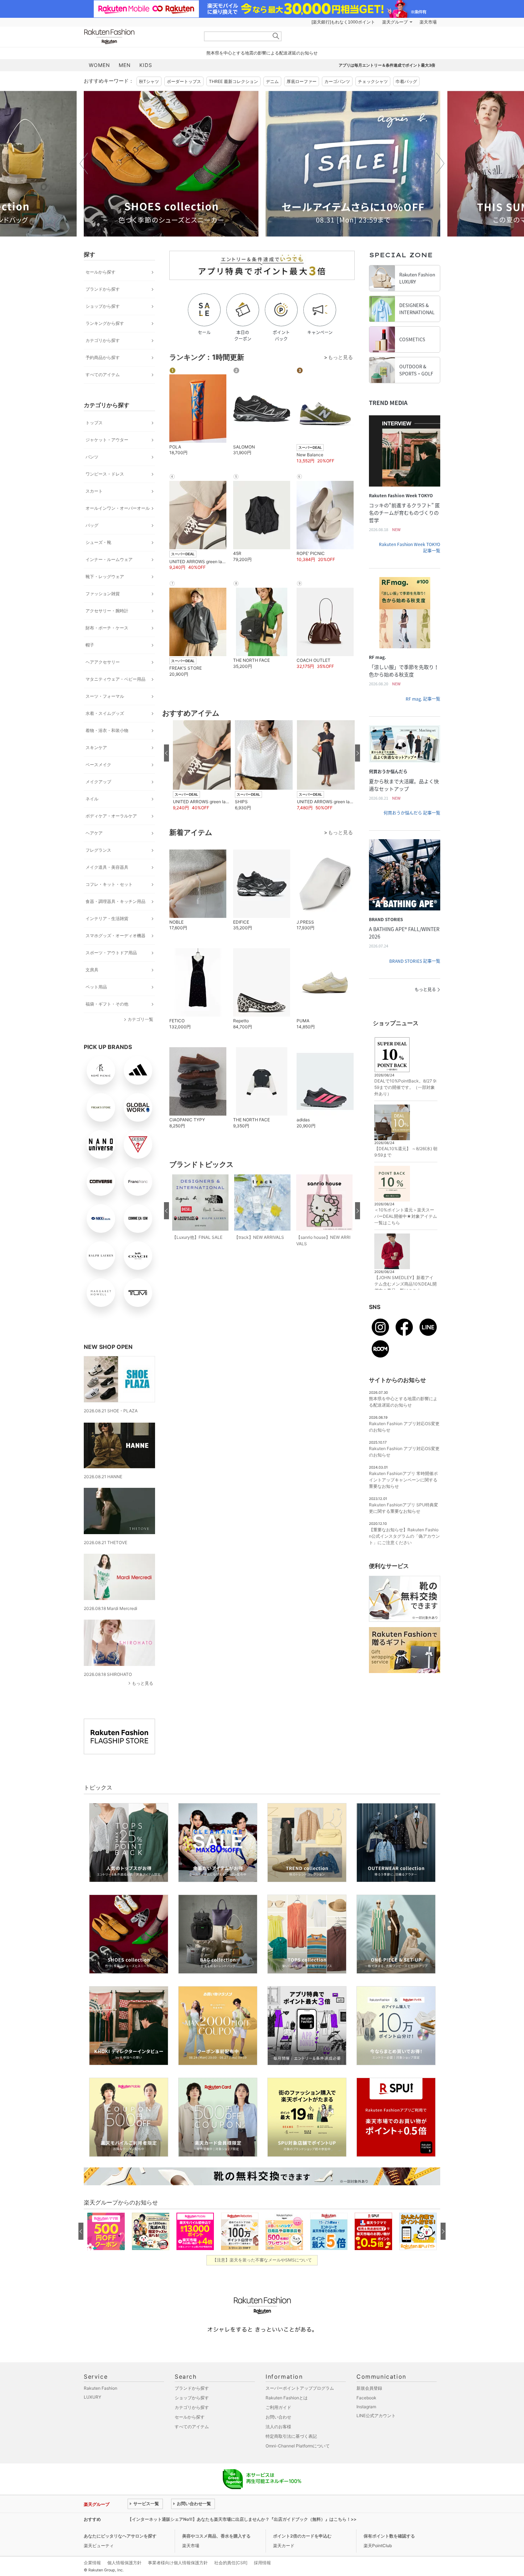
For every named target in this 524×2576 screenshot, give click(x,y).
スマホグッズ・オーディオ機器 (115, 936)
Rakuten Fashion (139, 37)
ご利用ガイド (278, 2407)
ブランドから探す (103, 289)
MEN (125, 65)
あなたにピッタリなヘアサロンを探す (120, 2536)
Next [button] (440, 163)
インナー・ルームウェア (109, 559)
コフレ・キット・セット (109, 884)
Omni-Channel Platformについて (298, 2446)
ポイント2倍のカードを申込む (302, 2536)
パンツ (92, 457)
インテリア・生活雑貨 (107, 918)
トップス (94, 423)
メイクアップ (98, 782)
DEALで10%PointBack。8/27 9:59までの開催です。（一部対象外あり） (405, 1087)
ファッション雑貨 (103, 594)
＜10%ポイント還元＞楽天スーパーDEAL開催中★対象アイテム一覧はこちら (406, 1216)
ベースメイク (98, 765)
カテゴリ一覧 (140, 1019)
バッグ (92, 525)
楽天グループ (395, 22)
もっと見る (143, 1683)
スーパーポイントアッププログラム (300, 2388)
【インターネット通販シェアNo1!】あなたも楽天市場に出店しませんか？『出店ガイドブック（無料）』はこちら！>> (242, 2519)
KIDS (146, 65)
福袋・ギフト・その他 (107, 1004)
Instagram (366, 2407)
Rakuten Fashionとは (287, 2398)
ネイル (92, 799)
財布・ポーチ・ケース (107, 628)
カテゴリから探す (103, 340)
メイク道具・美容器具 (107, 867)
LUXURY (93, 2397)
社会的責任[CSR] (231, 2563)
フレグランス (98, 850)
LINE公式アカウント (376, 2416)
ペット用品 (96, 987)
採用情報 (262, 2563)
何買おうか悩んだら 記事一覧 (412, 813)
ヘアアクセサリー (103, 662)
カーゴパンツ (337, 81)
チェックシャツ (373, 81)
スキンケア (96, 747)
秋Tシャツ (149, 81)
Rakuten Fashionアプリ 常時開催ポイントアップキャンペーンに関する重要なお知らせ (403, 1480)
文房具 (92, 970)
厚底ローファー (302, 81)
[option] (171, 164)
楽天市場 (428, 22)
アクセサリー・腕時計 (107, 611)
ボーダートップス (184, 81)
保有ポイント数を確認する (389, 2536)
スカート (94, 491)
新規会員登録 (369, 2388)
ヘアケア (94, 833)
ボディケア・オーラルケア (111, 816)
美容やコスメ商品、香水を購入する (216, 2536)
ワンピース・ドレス (105, 474)
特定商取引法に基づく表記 (291, 2436)
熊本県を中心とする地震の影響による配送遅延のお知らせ (262, 53)
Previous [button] (84, 163)
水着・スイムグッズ (105, 713)
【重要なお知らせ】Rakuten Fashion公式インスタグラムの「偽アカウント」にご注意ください (404, 1536)
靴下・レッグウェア (105, 577)
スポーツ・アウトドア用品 (111, 953)
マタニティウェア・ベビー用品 (115, 679)
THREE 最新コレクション (233, 81)
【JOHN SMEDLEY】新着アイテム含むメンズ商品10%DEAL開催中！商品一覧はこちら (405, 1284)
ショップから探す (103, 306)
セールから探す (101, 272)
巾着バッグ (406, 81)
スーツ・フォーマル (105, 696)
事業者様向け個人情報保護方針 (178, 2563)
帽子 (90, 645)
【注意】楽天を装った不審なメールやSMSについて (262, 2260)
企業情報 (92, 2563)
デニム (272, 81)
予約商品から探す (103, 357)
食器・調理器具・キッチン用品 (115, 901)
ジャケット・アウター (107, 440)
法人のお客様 (278, 2427)
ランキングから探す (105, 323)
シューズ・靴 (98, 542)
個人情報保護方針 (124, 2563)
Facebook (366, 2398)
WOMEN (99, 65)
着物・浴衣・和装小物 (107, 730)
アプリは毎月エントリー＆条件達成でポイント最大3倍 (387, 65)
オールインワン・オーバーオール (118, 508)
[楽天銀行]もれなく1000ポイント (343, 22)
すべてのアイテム (103, 375)
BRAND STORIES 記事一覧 (415, 961)
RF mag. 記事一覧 (423, 699)
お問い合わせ (278, 2417)
